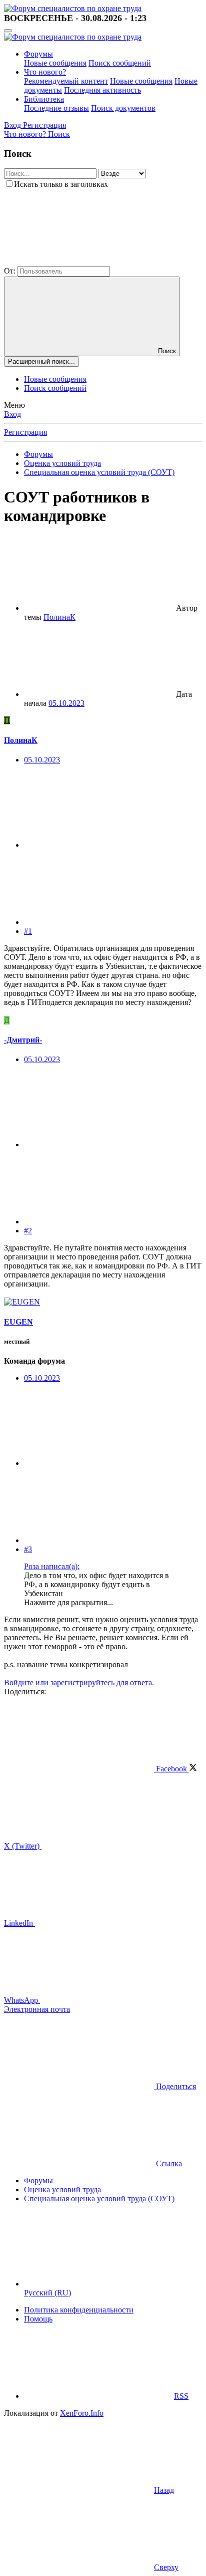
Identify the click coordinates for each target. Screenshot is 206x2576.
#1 (28, 931)
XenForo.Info (82, 2413)
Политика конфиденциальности (79, 2310)
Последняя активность (102, 90)
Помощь (38, 2319)
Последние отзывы (56, 108)
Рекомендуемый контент (66, 81)
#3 (28, 1549)
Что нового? (45, 72)
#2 (28, 1231)
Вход (12, 414)
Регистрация (25, 432)
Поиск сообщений (120, 63)
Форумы (38, 54)
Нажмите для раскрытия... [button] (68, 1602)
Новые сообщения (55, 63)
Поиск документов (123, 108)
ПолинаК (59, 617)
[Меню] (8, 31)
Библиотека (44, 99)
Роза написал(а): (52, 1566)
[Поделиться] (99, 845)
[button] (79, 261)
